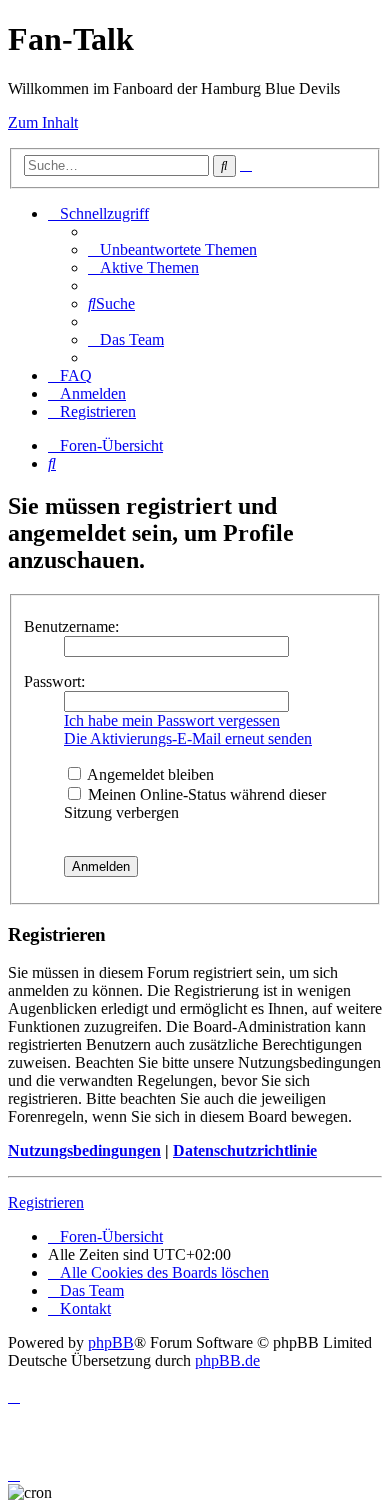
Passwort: (54, 681)
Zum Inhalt (43, 122)
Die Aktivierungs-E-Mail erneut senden (188, 738)
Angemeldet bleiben (149, 774)
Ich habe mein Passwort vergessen (172, 720)
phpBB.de (227, 1360)
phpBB (111, 1342)
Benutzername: (71, 626)
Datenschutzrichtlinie (245, 1150)
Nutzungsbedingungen (84, 1150)
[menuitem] (172, 249)
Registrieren (46, 1202)
